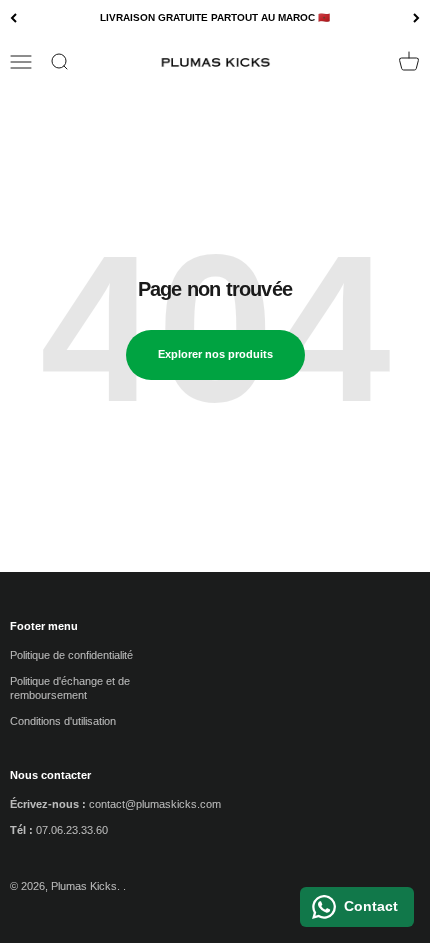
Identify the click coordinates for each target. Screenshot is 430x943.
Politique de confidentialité (71, 655)
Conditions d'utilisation (63, 721)
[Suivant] (416, 18)
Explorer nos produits (215, 354)
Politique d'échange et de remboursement (70, 688)
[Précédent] (13, 18)
